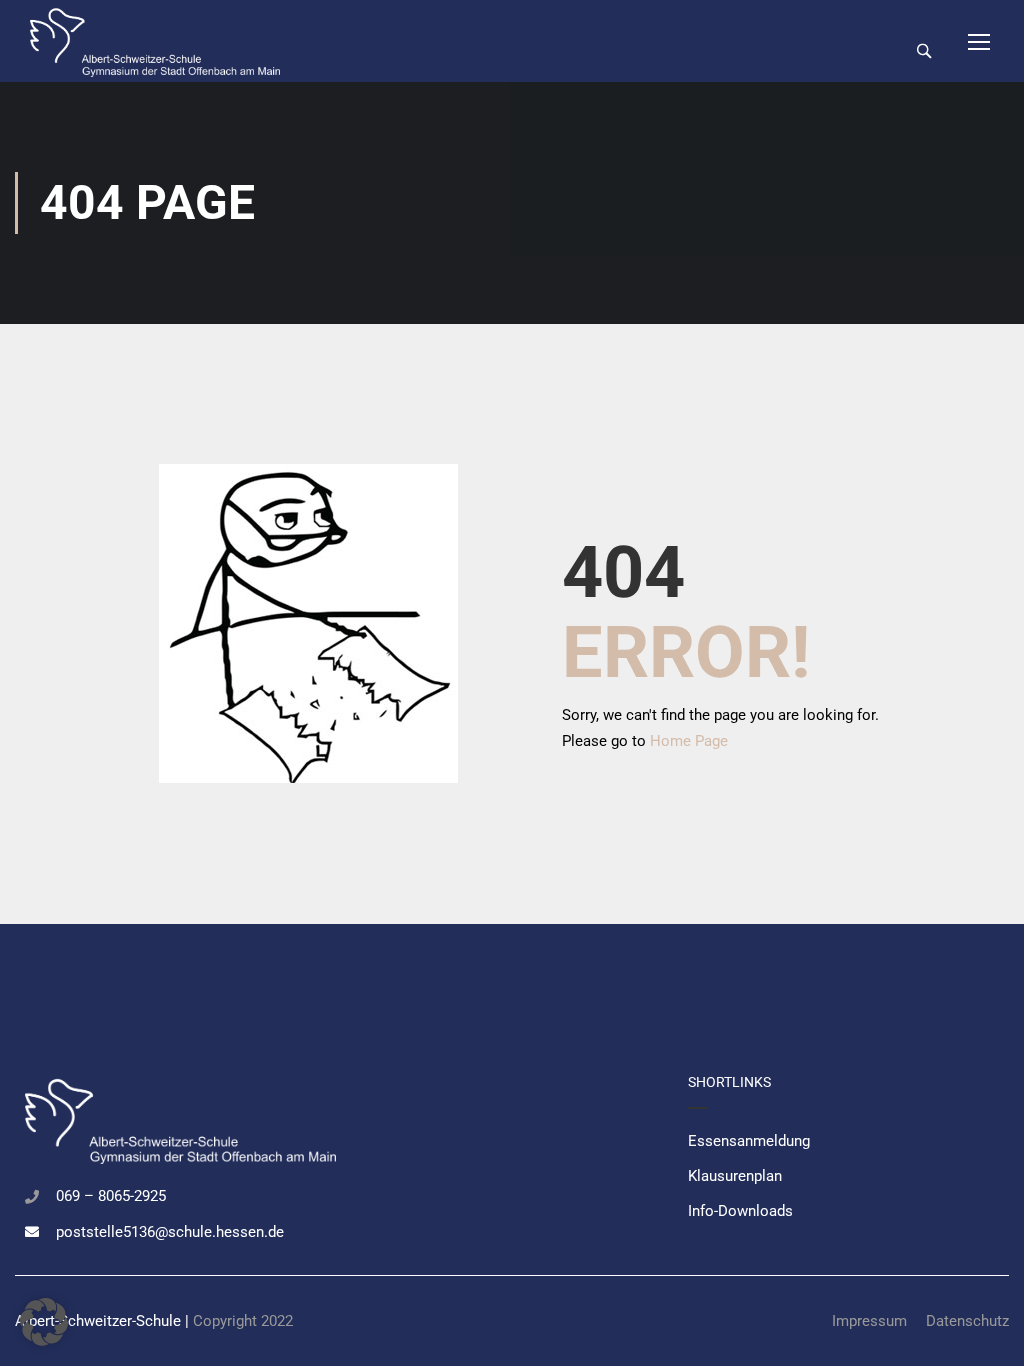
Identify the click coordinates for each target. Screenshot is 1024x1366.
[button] (44, 1322)
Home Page (689, 741)
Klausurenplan (735, 1176)
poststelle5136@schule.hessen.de (170, 1232)
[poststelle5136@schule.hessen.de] (32, 1232)
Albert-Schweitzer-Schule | (104, 1321)
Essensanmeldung (749, 1141)
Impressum (869, 1321)
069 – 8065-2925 (111, 1196)
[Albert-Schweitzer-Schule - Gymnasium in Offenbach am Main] (155, 41)
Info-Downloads (740, 1211)
